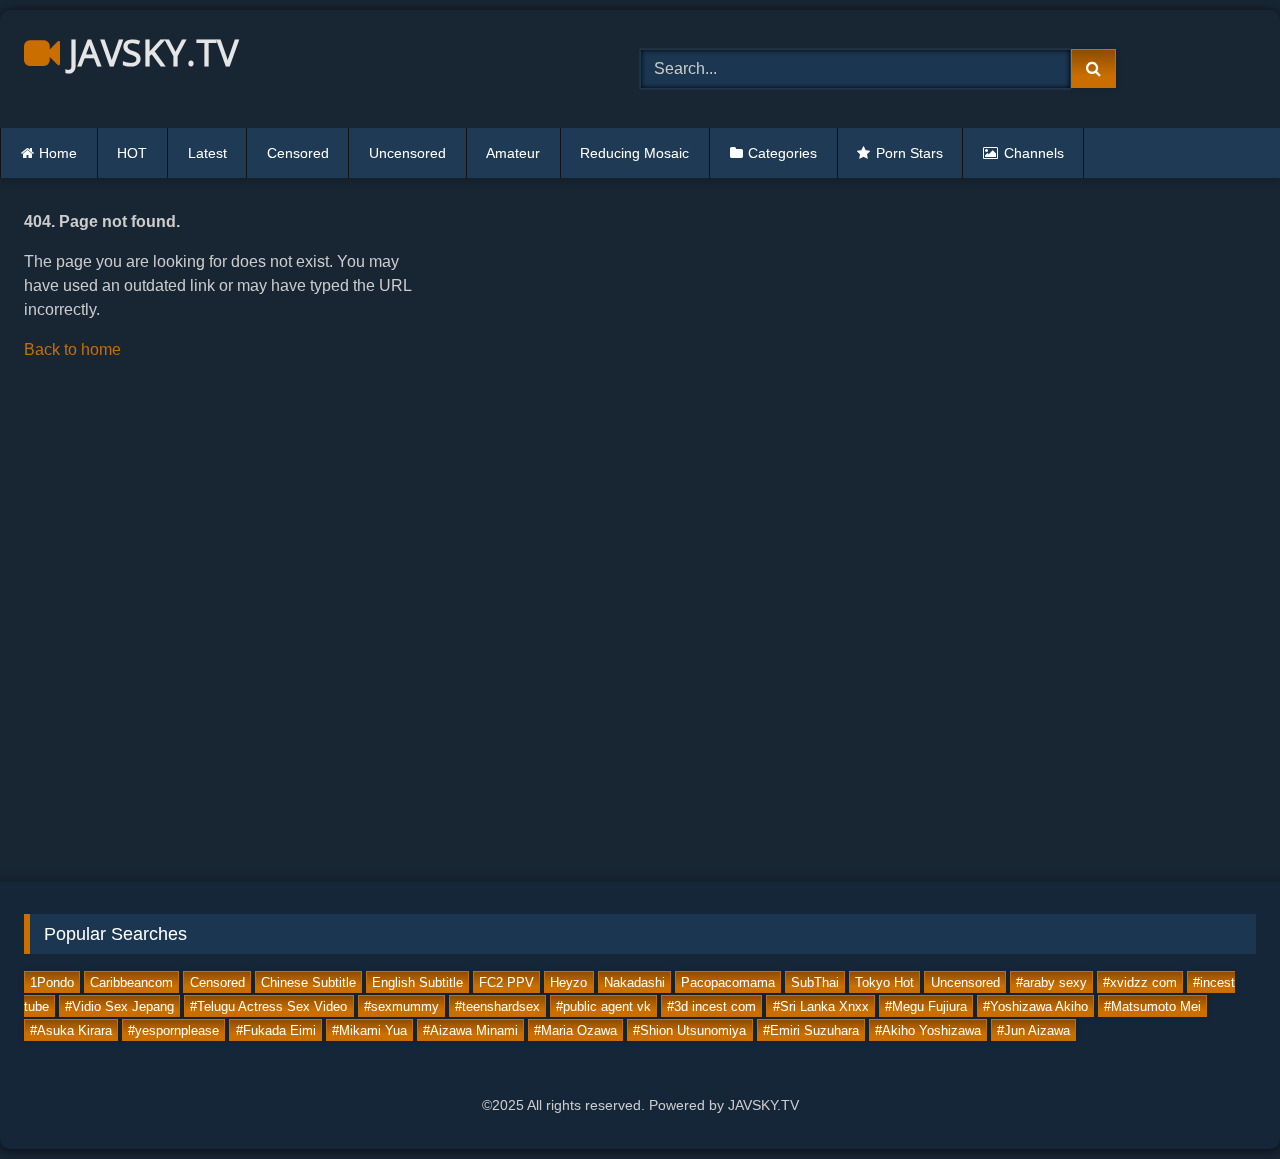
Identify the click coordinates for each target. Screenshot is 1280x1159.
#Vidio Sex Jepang (119, 1005)
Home (58, 153)
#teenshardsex (497, 1005)
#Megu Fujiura (926, 1005)
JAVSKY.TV (149, 52)
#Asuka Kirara (71, 1029)
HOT (132, 153)
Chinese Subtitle (308, 981)
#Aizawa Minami (470, 1029)
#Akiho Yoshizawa (928, 1029)
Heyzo (568, 981)
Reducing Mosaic (634, 153)
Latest (207, 153)
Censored (298, 153)
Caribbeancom (131, 981)
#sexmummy (401, 1005)
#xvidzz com (1140, 981)
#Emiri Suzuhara (811, 1029)
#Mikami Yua (369, 1029)
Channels (1034, 153)
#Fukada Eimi (276, 1029)
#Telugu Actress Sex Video (268, 1005)
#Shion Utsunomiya (689, 1029)
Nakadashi (634, 981)
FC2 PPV (506, 981)
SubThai (815, 981)
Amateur (513, 153)
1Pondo (52, 981)
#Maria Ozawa (575, 1029)
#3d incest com (711, 1005)
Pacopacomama (728, 981)
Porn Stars (909, 153)
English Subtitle (417, 981)
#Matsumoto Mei (1152, 1005)
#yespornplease (173, 1029)
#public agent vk (603, 1005)
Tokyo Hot (884, 981)
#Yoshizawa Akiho (1035, 1005)
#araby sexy (1051, 981)
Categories (782, 153)
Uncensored (407, 153)
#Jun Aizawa (1033, 1029)
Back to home (72, 349)
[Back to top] (1218, 1099)
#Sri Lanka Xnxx (821, 1005)
